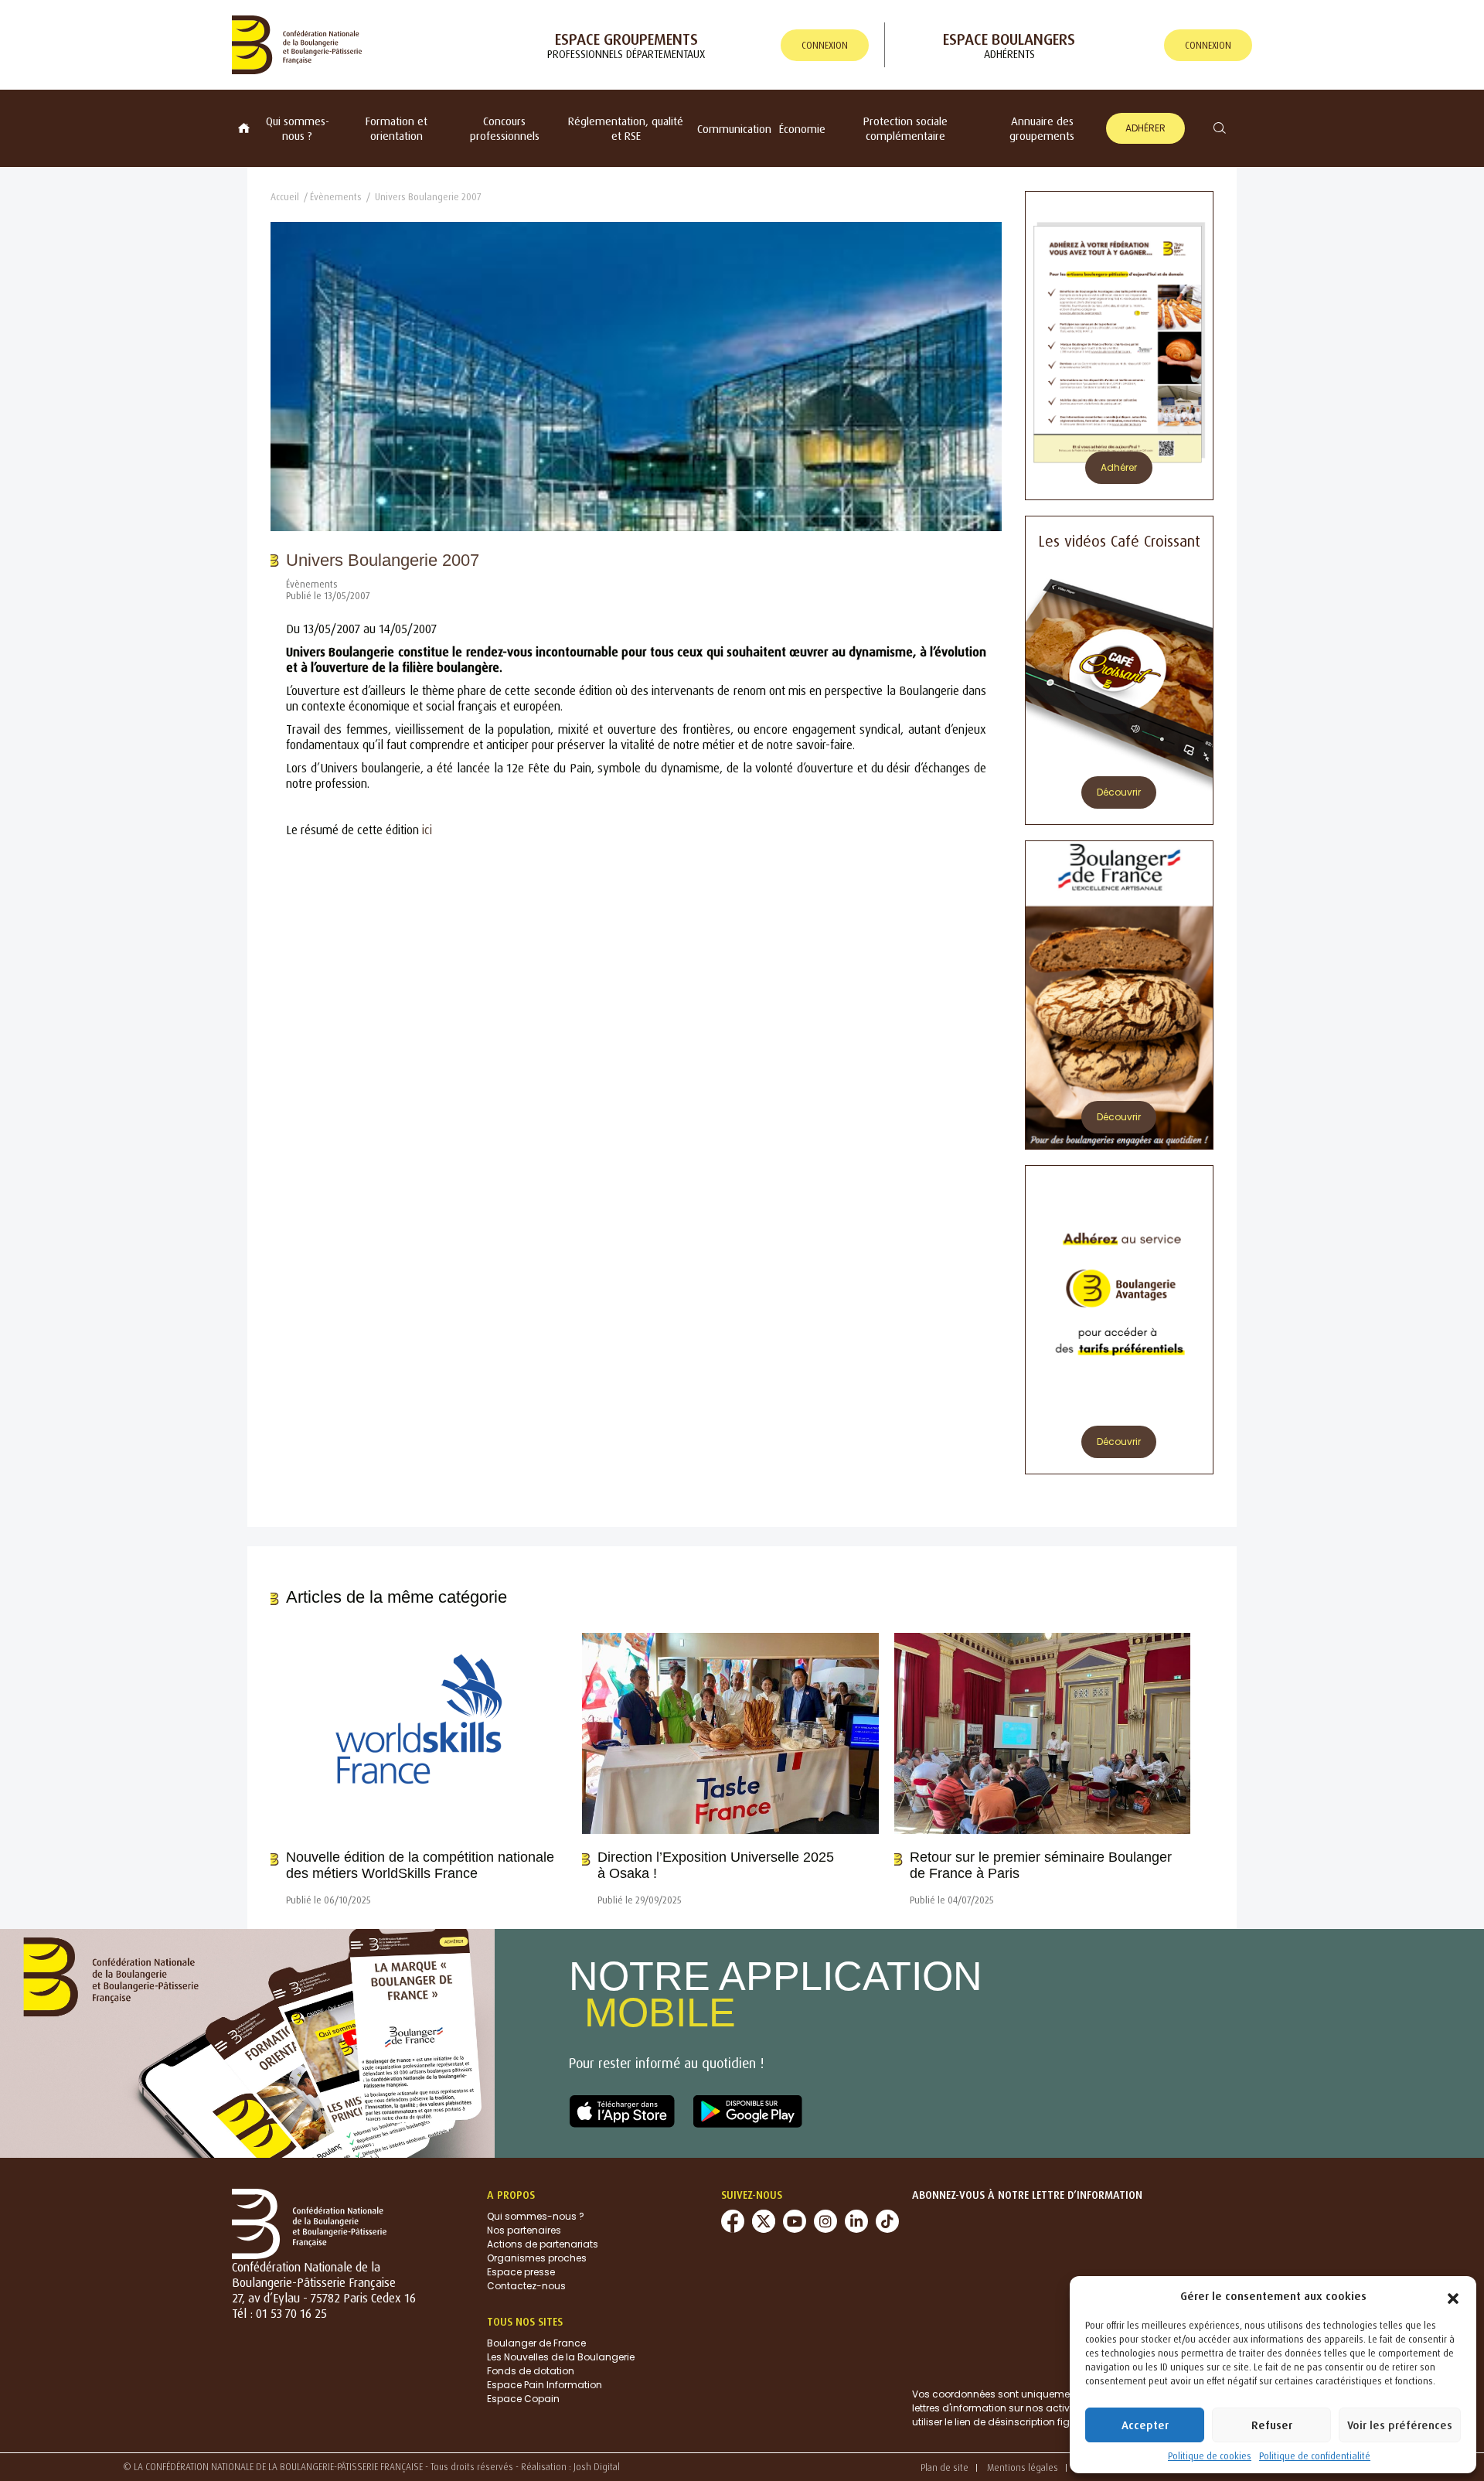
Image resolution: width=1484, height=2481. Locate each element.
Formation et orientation (397, 128)
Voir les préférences (1400, 2425)
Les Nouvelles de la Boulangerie (561, 2357)
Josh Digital (597, 2467)
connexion (825, 45)
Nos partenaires (524, 2230)
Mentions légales (1023, 2467)
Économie (802, 129)
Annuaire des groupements (1042, 128)
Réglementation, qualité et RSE (626, 128)
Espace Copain (523, 2399)
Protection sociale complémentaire (905, 128)
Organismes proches (537, 2258)
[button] (1453, 2295)
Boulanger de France (536, 2343)
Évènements (336, 197)
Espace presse (521, 2272)
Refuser (1272, 2425)
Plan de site (945, 2467)
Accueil (285, 197)
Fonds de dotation (531, 2371)
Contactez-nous (526, 2286)
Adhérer (1145, 128)
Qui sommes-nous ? (298, 128)
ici (427, 830)
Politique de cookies (1210, 2456)
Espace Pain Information (545, 2385)
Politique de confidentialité (1315, 2456)
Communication (734, 129)
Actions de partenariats (543, 2244)
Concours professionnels (505, 128)
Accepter (1145, 2425)
